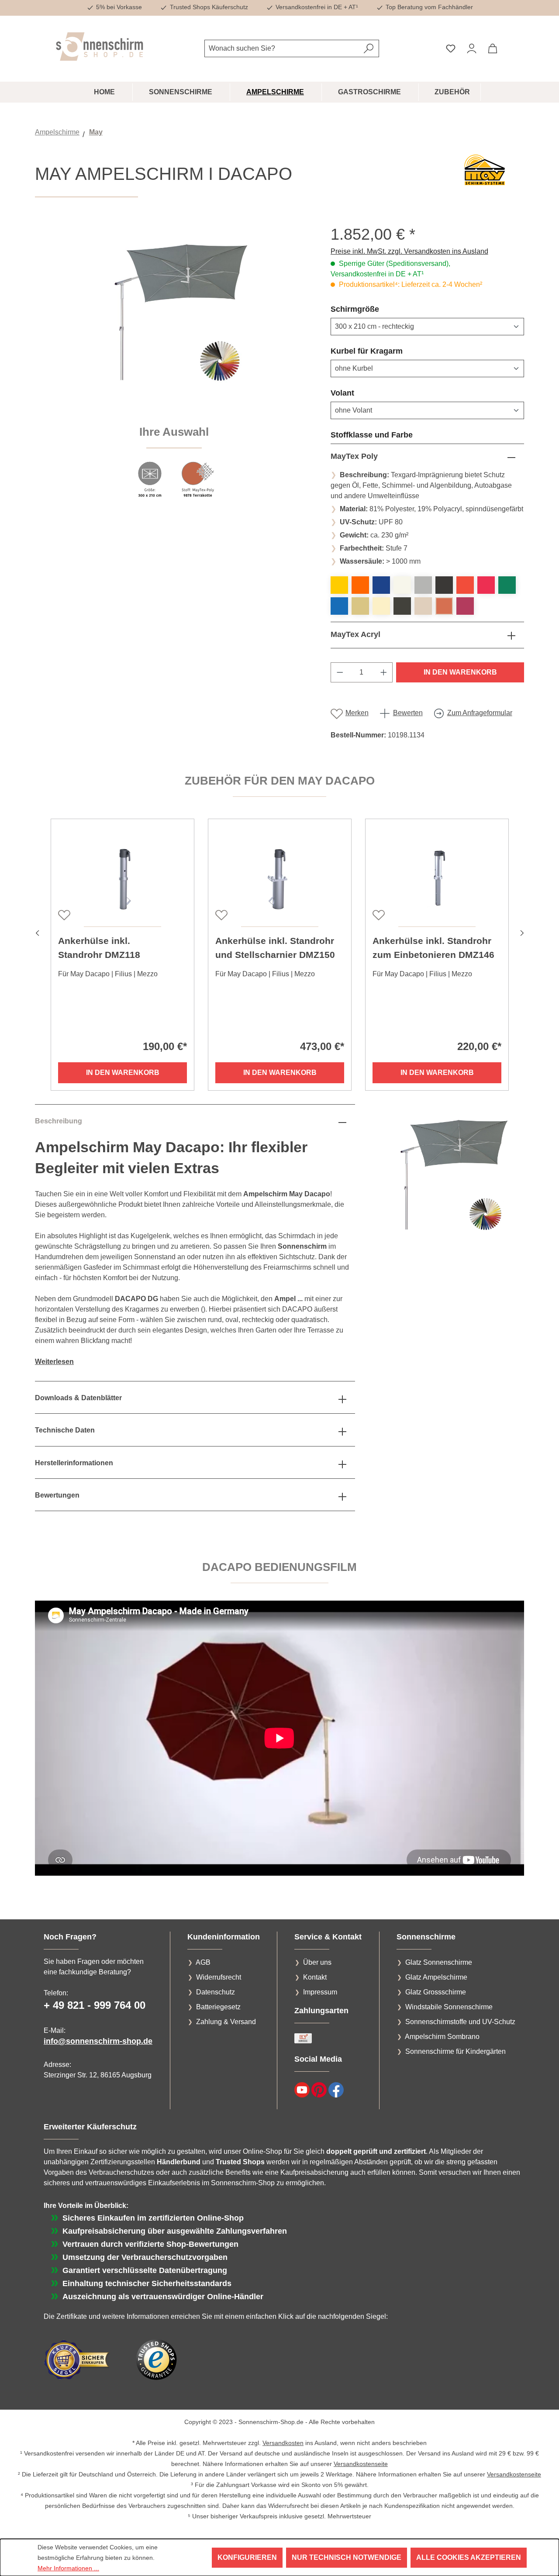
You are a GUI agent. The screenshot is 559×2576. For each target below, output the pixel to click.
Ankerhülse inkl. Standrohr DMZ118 (99, 948)
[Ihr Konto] (472, 48)
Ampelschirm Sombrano (442, 2037)
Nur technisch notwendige (347, 2557)
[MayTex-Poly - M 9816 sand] (360, 606)
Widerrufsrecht (219, 1977)
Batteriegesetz (218, 2007)
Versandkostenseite (361, 2464)
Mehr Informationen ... (68, 2568)
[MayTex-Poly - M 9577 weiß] (402, 585)
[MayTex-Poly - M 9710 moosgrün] (507, 585)
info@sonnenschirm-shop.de (98, 2041)
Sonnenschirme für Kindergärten (455, 2051)
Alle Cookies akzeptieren (469, 2557)
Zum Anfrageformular (480, 713)
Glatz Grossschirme (436, 1992)
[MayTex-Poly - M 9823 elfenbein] (381, 606)
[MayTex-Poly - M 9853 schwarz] (402, 606)
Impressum (320, 1992)
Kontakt (315, 1977)
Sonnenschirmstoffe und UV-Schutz (460, 2022)
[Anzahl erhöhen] (384, 672)
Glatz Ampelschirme (436, 1977)
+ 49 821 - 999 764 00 (95, 2005)
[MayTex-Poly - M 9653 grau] (423, 585)
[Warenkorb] (493, 48)
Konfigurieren (247, 2557)
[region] (174, 367)
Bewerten (408, 713)
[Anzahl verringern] (340, 672)
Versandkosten (283, 2443)
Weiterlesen (54, 1362)
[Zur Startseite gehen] (100, 46)
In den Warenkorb (460, 672)
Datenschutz (216, 1992)
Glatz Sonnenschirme (439, 1962)
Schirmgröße (376, 309)
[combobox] (282, 48)
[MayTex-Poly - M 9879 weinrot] (465, 606)
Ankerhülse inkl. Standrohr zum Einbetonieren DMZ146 (433, 948)
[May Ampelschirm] (174, 319)
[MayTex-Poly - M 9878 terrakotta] (444, 606)
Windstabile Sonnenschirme (449, 2007)
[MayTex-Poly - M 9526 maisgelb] (339, 585)
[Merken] (63, 914)
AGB (203, 1962)
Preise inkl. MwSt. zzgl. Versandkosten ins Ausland (409, 251)
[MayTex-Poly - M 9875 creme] (423, 606)
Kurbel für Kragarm (388, 351)
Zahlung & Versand (226, 2022)
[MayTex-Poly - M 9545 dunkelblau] (381, 585)
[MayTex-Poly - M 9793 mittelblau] (339, 606)
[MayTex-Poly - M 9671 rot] (465, 585)
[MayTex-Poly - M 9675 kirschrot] (486, 585)
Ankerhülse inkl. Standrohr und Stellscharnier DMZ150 (275, 948)
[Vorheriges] (37, 932)
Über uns (317, 1962)
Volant (363, 393)
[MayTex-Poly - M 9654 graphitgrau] (444, 585)
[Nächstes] (522, 932)
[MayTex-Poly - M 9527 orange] (360, 585)
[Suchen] (369, 48)
